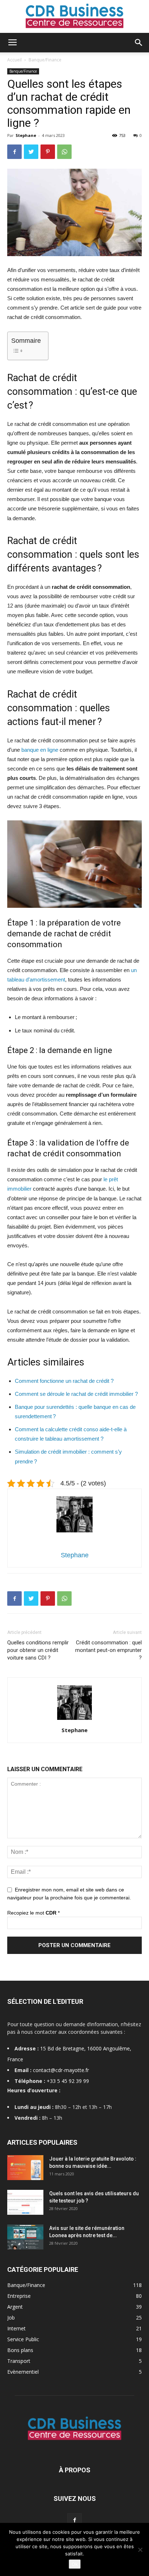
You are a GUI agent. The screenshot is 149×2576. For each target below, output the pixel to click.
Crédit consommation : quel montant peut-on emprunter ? (108, 1650)
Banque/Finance (45, 60)
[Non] (140, 2550)
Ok (75, 2564)
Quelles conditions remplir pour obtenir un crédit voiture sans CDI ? (38, 1650)
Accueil (14, 60)
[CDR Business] (74, 17)
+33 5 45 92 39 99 (68, 2081)
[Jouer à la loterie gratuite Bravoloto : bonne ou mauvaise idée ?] (25, 2168)
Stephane (26, 135)
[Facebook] (74, 2520)
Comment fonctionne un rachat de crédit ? (64, 1381)
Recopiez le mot (33, 1913)
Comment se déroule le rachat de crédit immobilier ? (76, 1394)
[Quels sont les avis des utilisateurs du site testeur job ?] (25, 2202)
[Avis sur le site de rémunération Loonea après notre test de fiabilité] (25, 2237)
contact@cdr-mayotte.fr (61, 2070)
